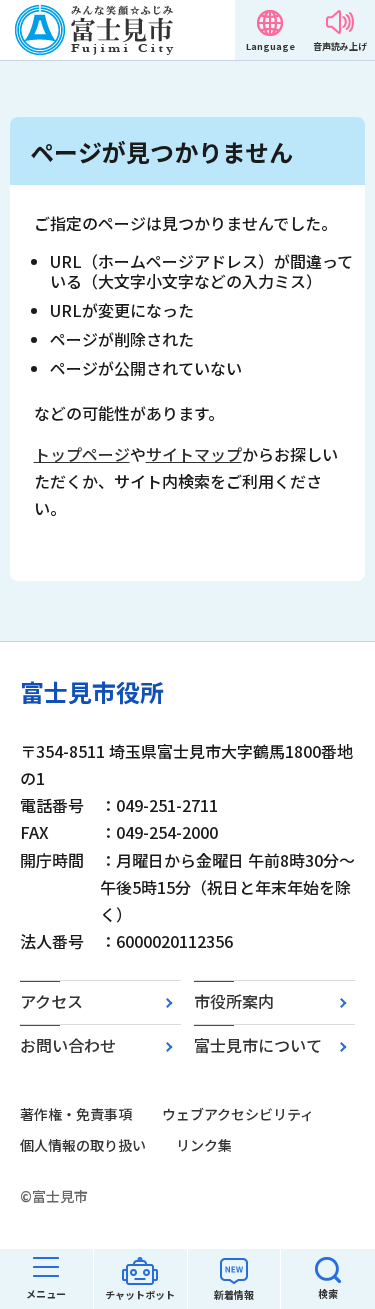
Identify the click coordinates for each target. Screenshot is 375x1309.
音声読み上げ (340, 46)
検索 (328, 1293)
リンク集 (204, 1145)
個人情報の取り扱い (83, 1145)
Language (270, 46)
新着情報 (234, 1294)
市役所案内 (234, 1001)
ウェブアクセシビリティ (238, 1114)
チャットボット (140, 1294)
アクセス (51, 1001)
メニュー (46, 1293)
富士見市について (258, 1045)
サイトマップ (194, 454)
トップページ (82, 454)
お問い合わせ (68, 1045)
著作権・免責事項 (76, 1114)
